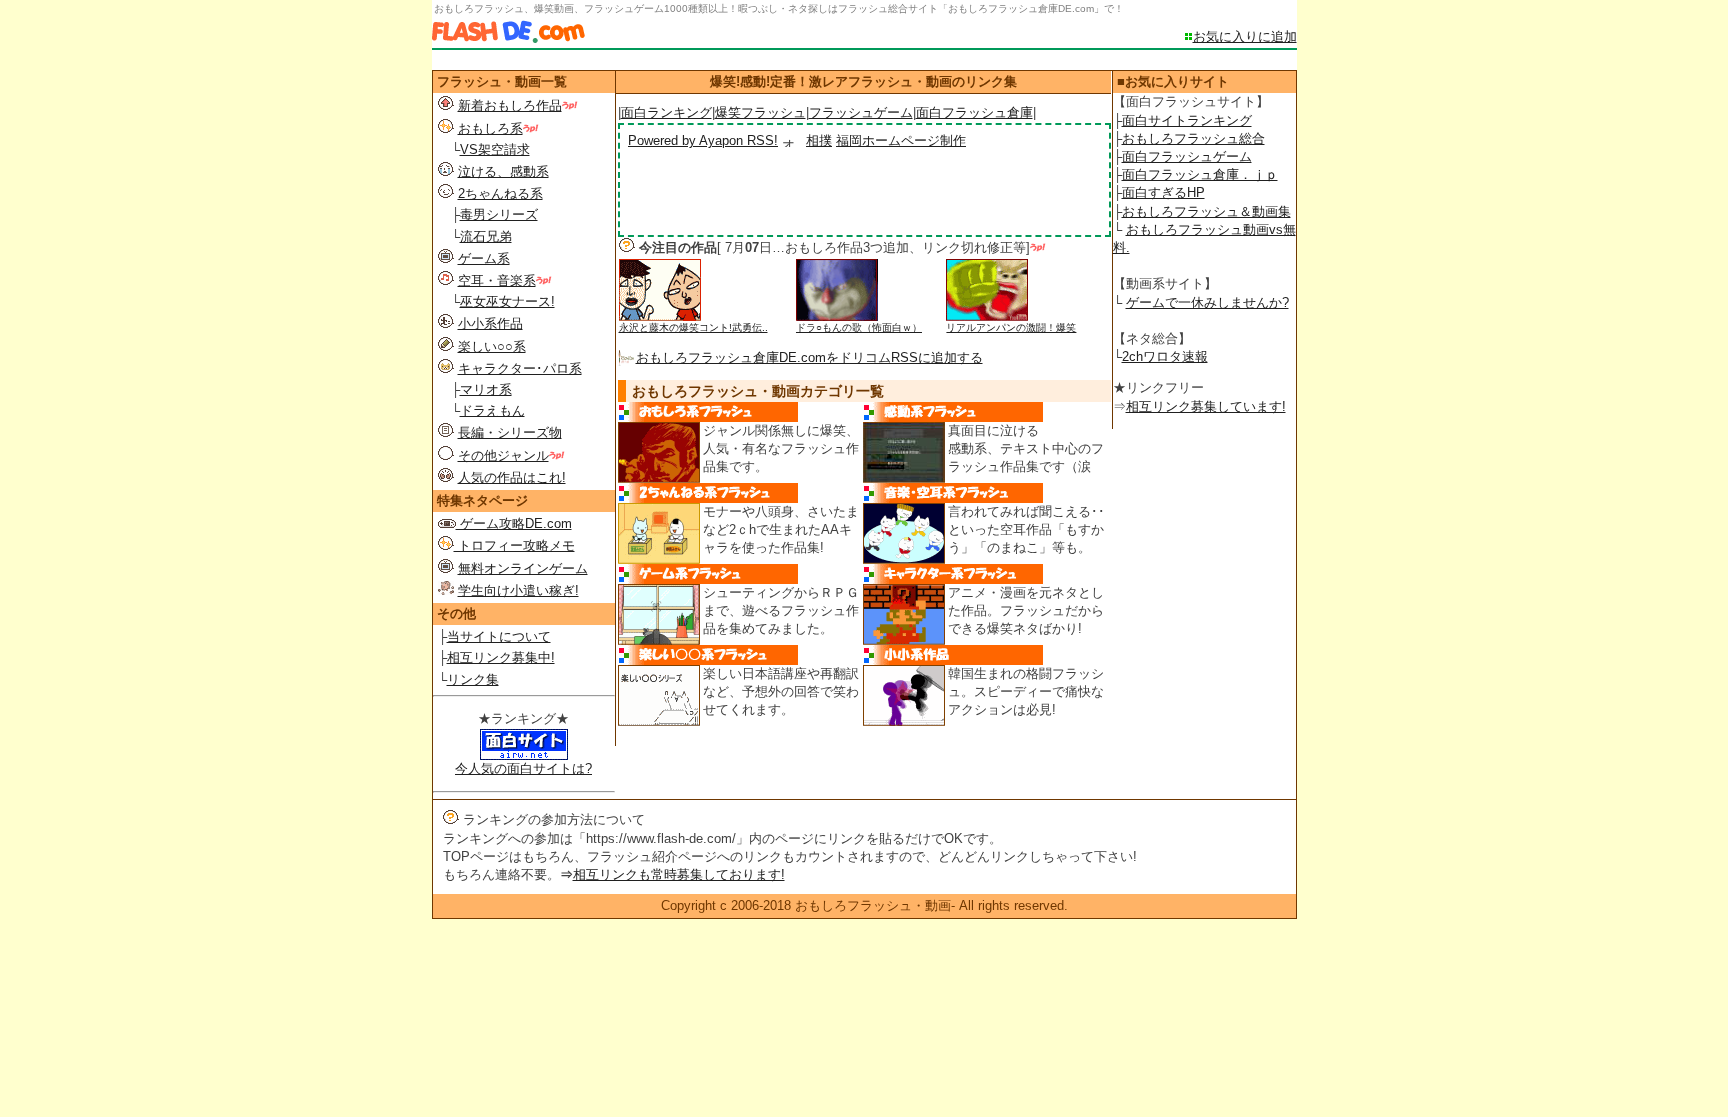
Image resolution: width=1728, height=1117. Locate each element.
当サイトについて (499, 636)
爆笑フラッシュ (760, 112)
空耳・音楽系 (497, 280)
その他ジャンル (503, 455)
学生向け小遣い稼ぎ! (518, 590)
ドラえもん (492, 410)
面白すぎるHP (1163, 192)
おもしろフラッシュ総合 (1193, 138)
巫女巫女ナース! (507, 301)
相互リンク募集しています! (1206, 406)
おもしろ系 (490, 128)
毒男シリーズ (499, 214)
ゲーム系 (484, 258)
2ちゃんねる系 (500, 193)
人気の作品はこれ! (512, 477)
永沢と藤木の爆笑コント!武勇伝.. (693, 327)
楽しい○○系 (492, 346)
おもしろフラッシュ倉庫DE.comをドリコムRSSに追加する (809, 357)
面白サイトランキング (1187, 120)
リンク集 (473, 679)
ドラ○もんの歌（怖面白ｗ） (859, 327)
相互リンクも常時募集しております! (679, 874)
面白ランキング (666, 112)
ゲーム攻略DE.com (514, 523)
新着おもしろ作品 (510, 105)
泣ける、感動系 (503, 171)
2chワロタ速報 (1165, 356)
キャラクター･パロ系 (520, 368)
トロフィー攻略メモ (514, 545)
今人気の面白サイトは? (523, 768)
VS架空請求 (495, 149)
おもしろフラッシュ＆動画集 (1206, 211)
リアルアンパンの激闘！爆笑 (1011, 327)
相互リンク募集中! (501, 657)
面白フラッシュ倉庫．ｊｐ (1200, 174)
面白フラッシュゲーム (1187, 156)
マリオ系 (486, 389)
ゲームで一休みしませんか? (1207, 302)
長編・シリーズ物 (510, 432)
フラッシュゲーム (861, 112)
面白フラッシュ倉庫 (974, 112)
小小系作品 (490, 323)
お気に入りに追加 (1245, 36)
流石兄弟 (486, 236)
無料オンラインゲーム (523, 568)
